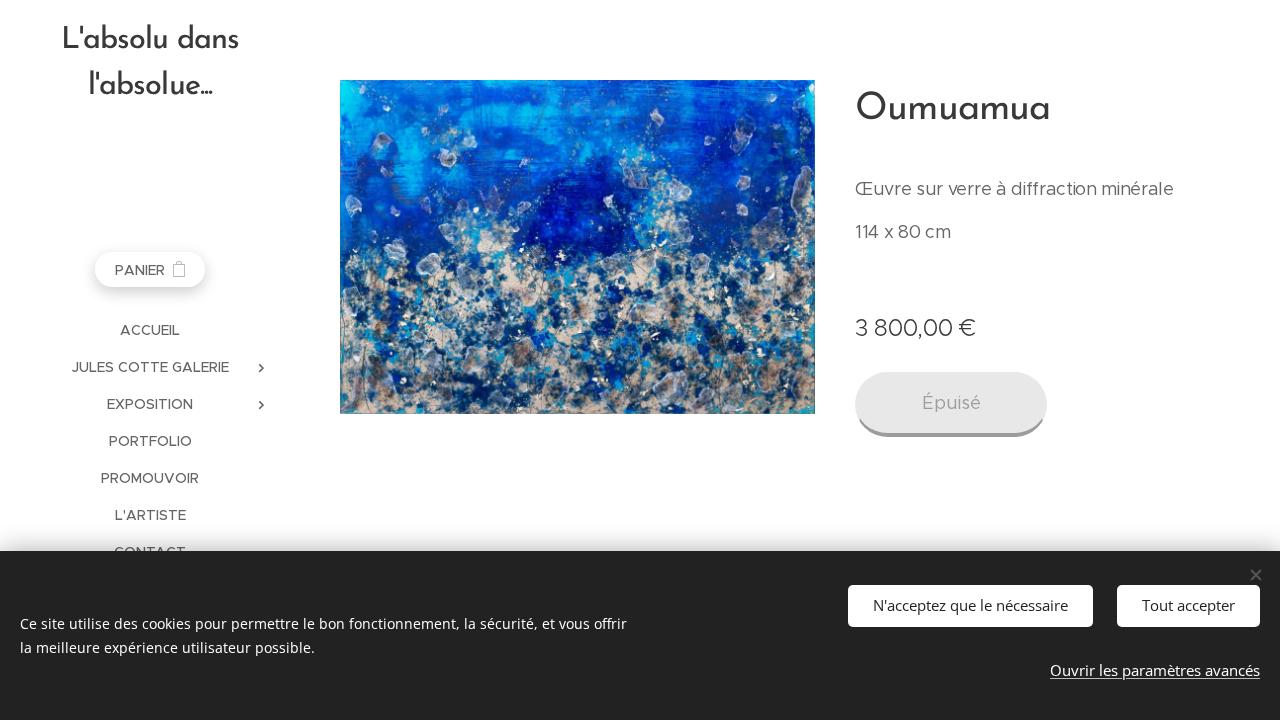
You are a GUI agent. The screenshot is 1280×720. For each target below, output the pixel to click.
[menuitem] (150, 330)
